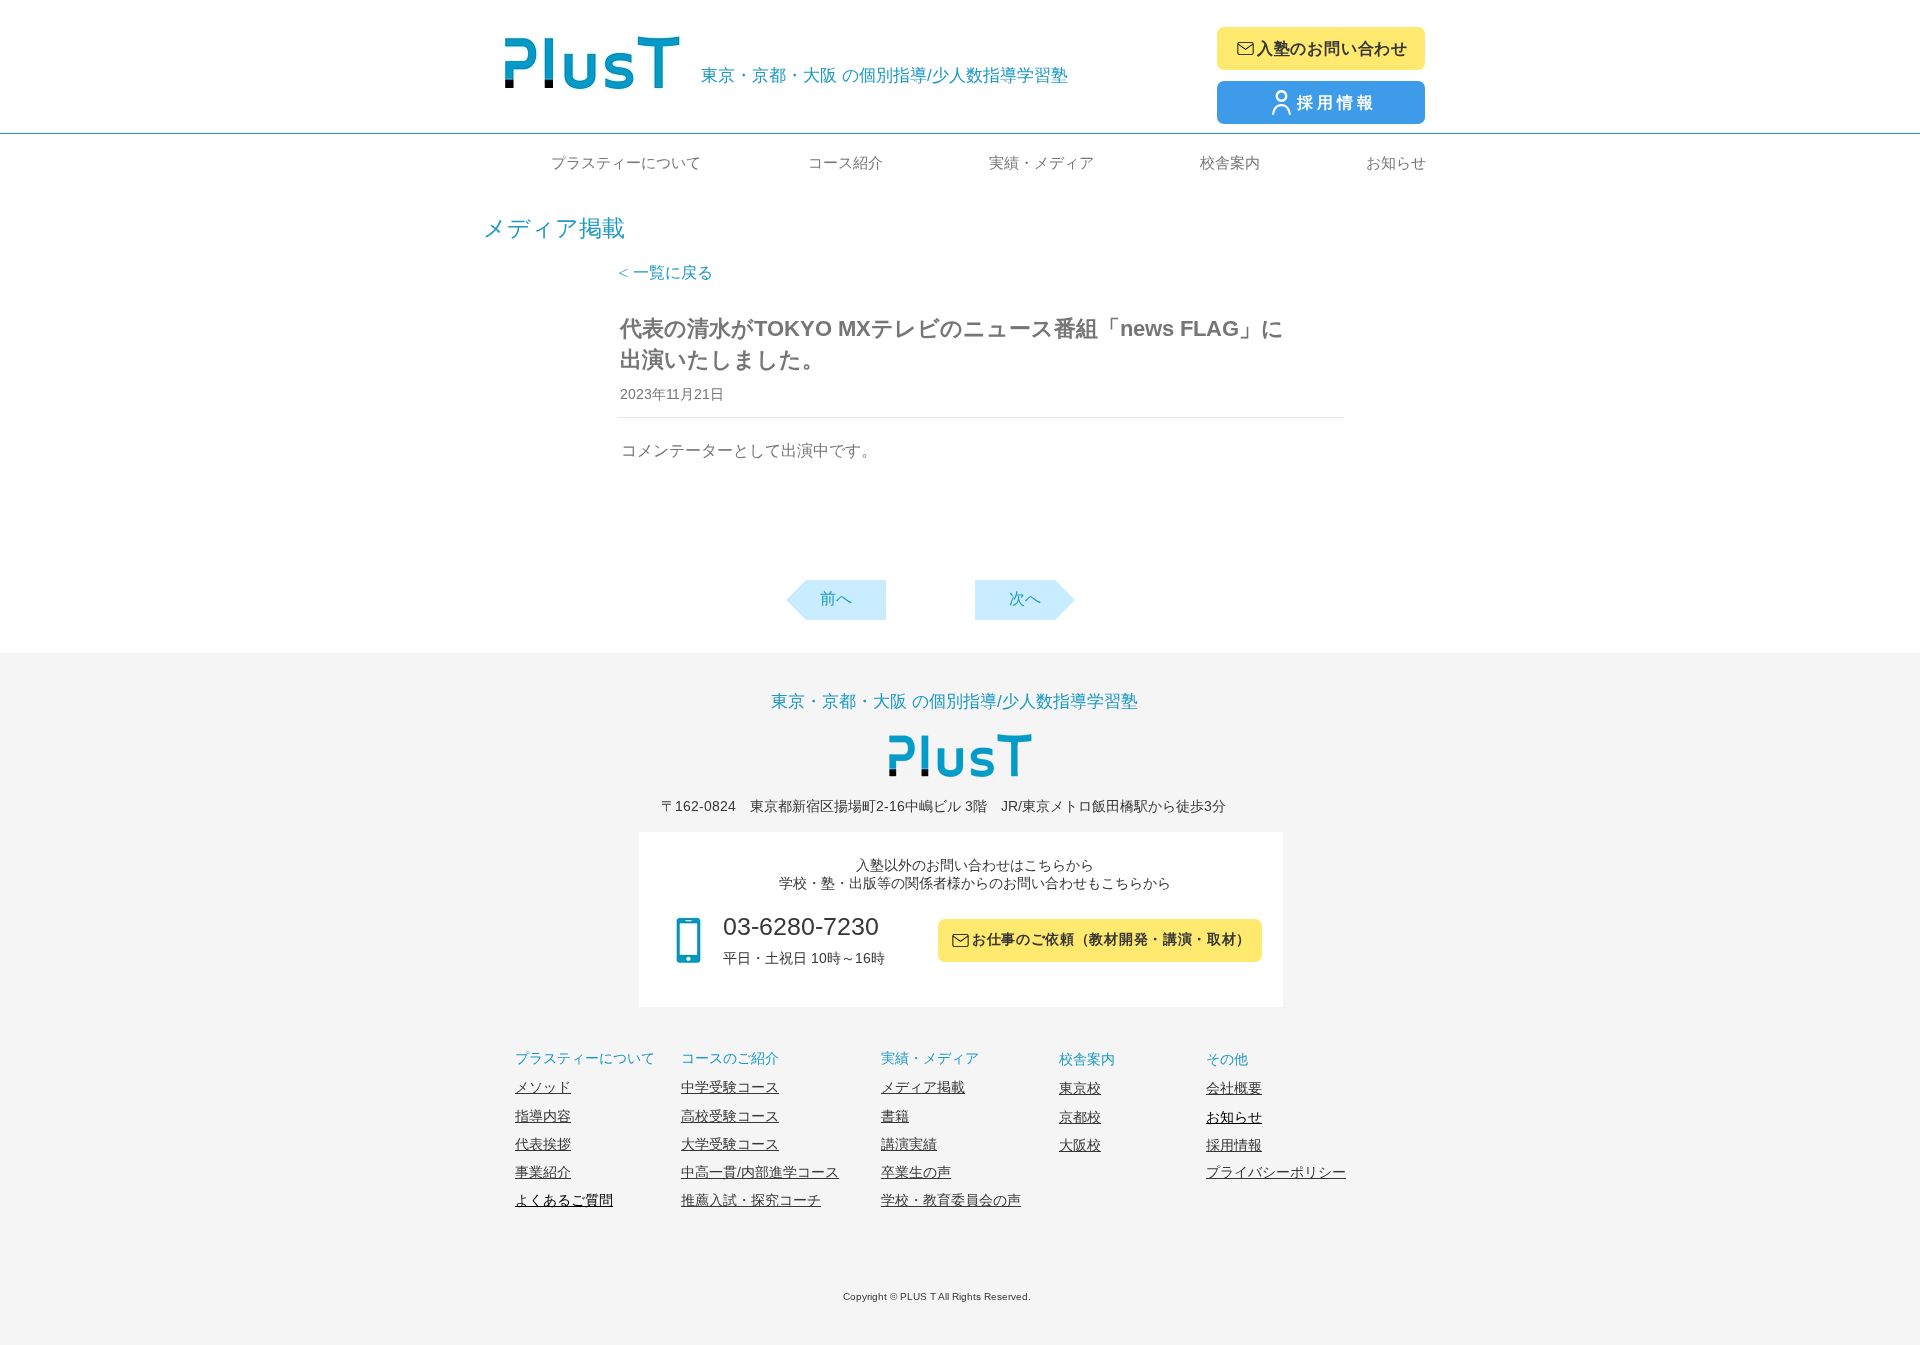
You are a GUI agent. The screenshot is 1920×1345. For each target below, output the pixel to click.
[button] (587, 162)
